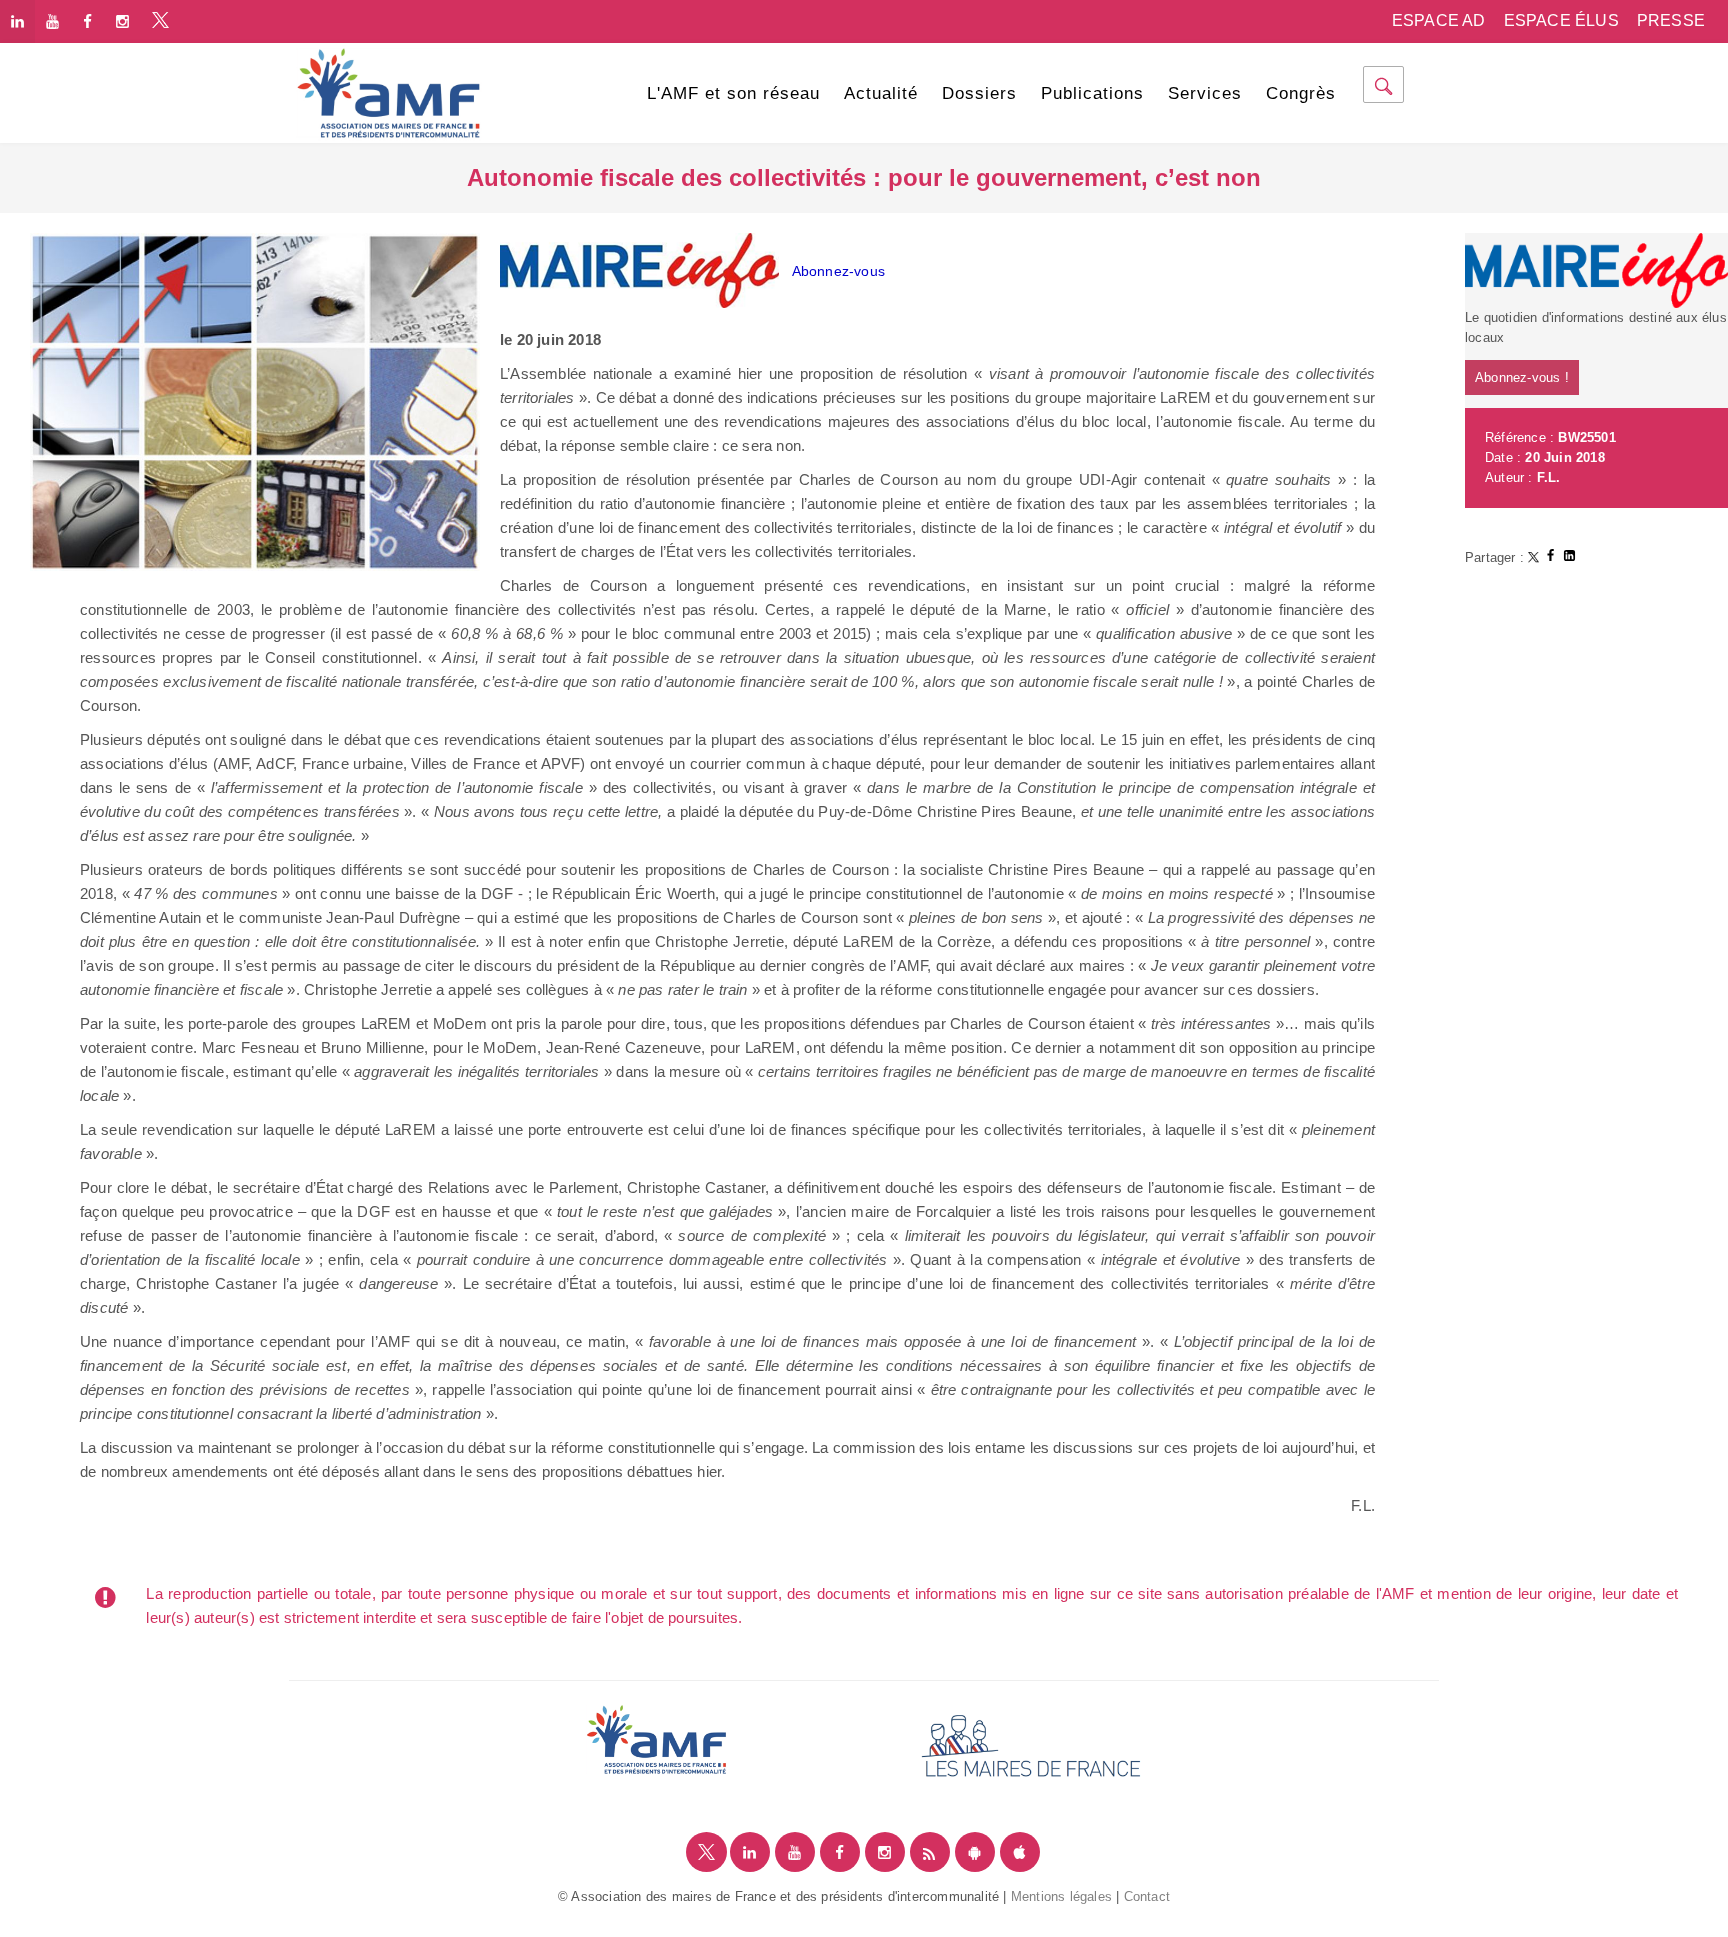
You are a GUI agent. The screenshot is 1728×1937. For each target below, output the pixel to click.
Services (1205, 93)
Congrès (1301, 93)
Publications (1092, 93)
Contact (1147, 1896)
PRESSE (1671, 20)
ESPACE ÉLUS (1561, 20)
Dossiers (979, 93)
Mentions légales (1061, 1896)
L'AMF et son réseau (733, 93)
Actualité (881, 93)
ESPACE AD (1439, 20)
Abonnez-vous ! (1522, 377)
